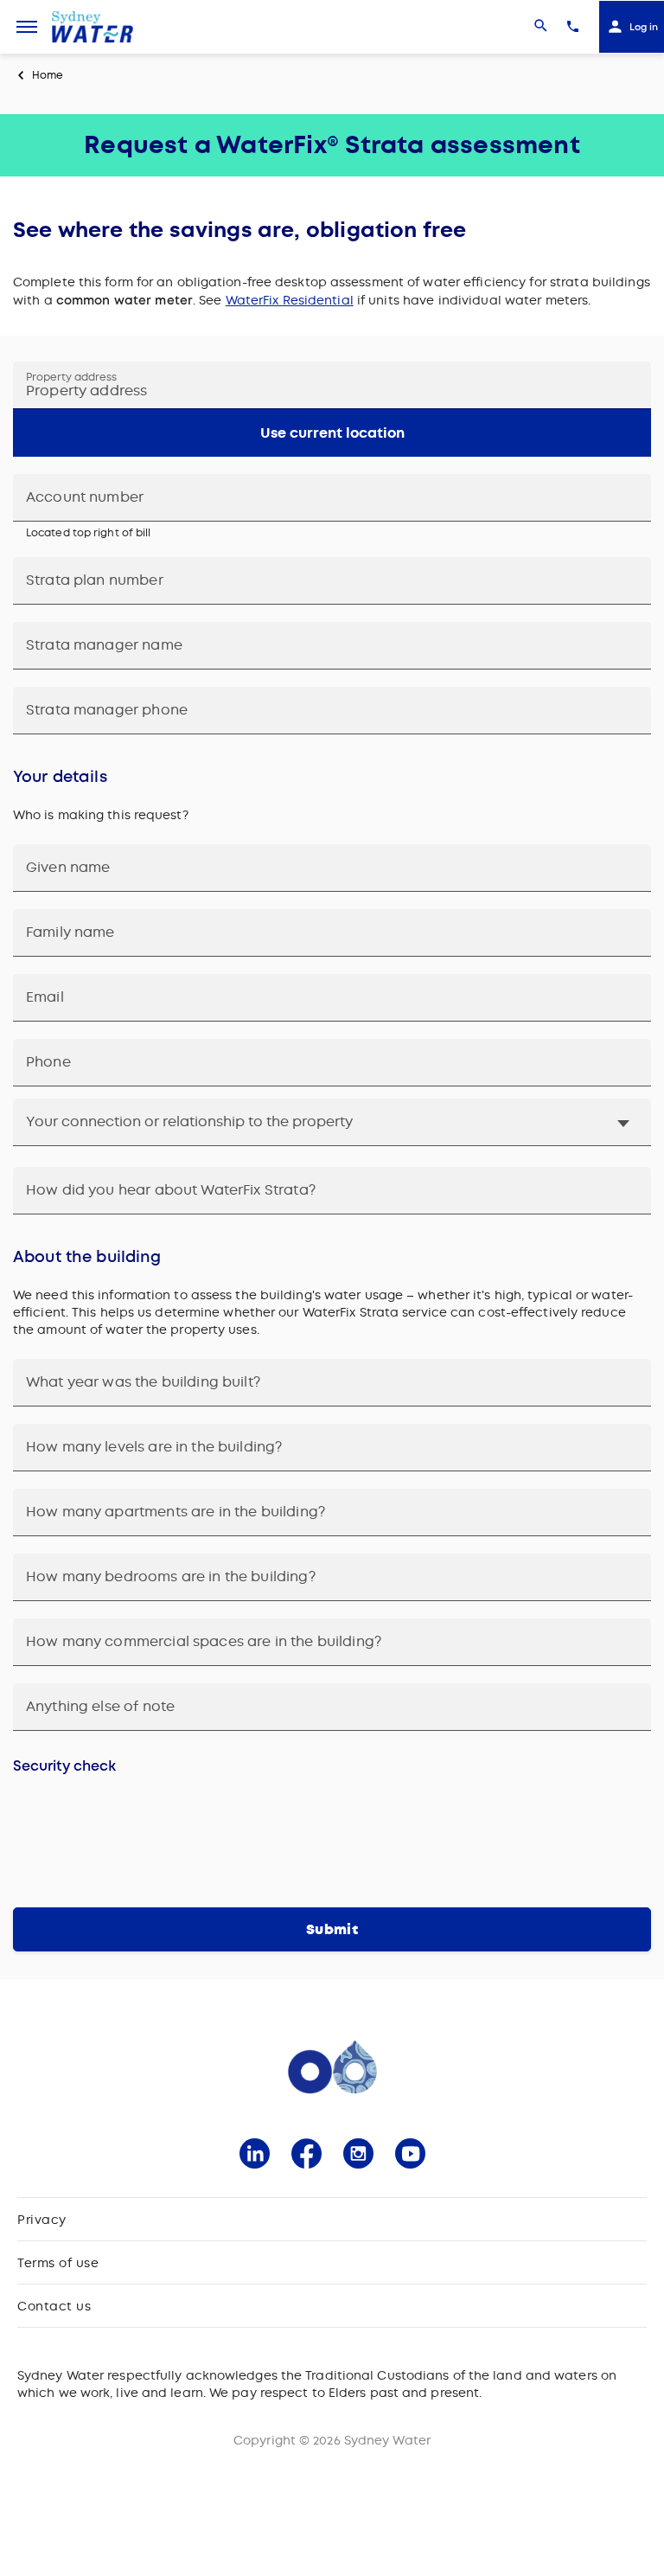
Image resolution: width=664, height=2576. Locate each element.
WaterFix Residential (290, 300)
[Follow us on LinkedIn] (255, 2153)
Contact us (54, 2306)
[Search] (541, 27)
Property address (71, 377)
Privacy (42, 2220)
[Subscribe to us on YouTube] (410, 2153)
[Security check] (332, 1835)
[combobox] (332, 385)
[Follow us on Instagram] (358, 2153)
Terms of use (58, 2263)
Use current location (332, 433)
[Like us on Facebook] (306, 2153)
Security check (64, 1766)
